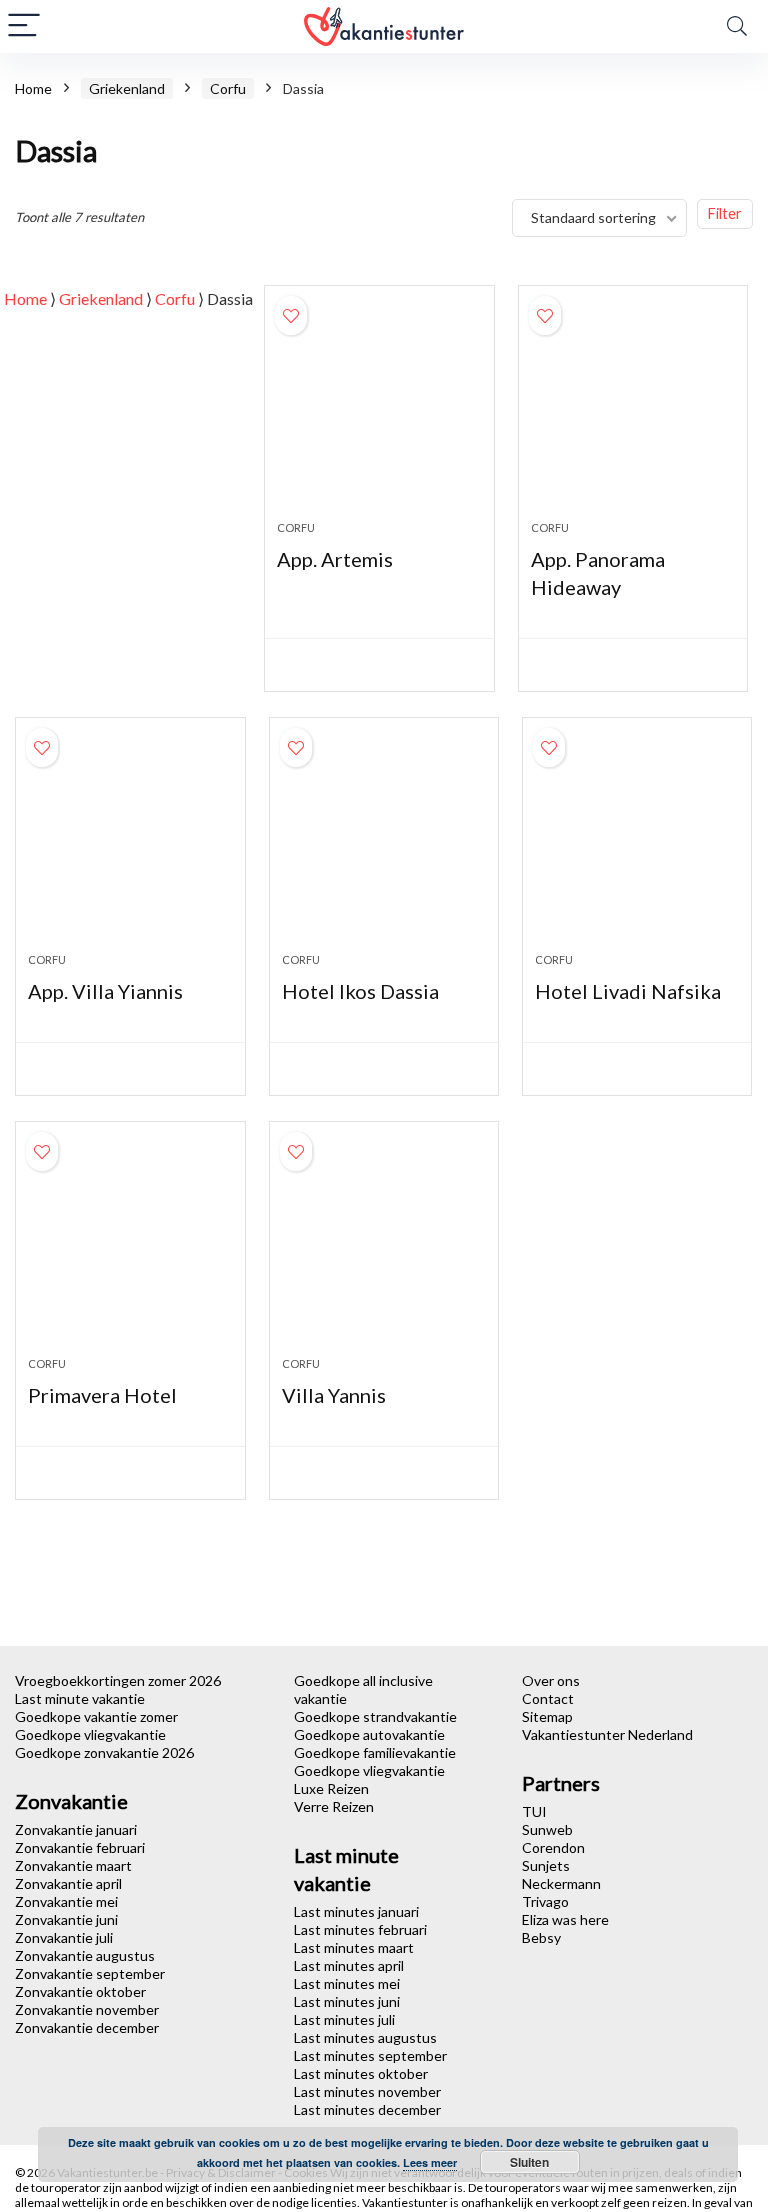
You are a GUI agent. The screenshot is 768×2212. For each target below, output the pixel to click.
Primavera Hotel (102, 1395)
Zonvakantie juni (66, 1919)
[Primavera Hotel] (130, 1249)
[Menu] (24, 26)
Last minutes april (349, 1965)
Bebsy (541, 1937)
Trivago (545, 1901)
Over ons (551, 1680)
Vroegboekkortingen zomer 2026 (118, 1680)
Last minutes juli (344, 2019)
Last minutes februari (360, 1929)
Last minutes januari (356, 1911)
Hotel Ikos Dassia (360, 991)
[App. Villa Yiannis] (130, 845)
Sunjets (546, 1865)
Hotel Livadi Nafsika (628, 991)
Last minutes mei (347, 1983)
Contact (548, 1698)
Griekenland (127, 88)
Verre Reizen (334, 1806)
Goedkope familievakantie (375, 1752)
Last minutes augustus (365, 2037)
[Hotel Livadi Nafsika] (637, 845)
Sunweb (547, 1829)
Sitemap (547, 1716)
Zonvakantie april (68, 1883)
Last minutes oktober (361, 2073)
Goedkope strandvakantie (375, 1716)
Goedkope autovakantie (369, 1734)
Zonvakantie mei (66, 1901)
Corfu (228, 88)
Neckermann (561, 1883)
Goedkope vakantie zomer (96, 1716)
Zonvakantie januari (76, 1829)
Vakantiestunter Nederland (607, 1734)
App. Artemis (335, 559)
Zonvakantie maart (73, 1865)
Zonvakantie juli (64, 1937)
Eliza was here (565, 1919)
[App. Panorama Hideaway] (633, 413)
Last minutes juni (347, 2001)
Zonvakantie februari (80, 1847)
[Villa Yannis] (384, 1249)
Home (33, 88)
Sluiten (529, 2162)
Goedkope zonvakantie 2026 (104, 1752)
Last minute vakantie (80, 1698)
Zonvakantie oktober (80, 1991)
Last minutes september (370, 2055)
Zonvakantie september (90, 1973)
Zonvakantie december (87, 2027)
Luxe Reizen (331, 1788)
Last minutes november (367, 2091)
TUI (534, 1811)
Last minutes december (367, 2109)
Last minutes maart (354, 1947)
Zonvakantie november (87, 2009)
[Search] (737, 26)
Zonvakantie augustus (85, 1955)
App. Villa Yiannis (105, 991)
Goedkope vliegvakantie (90, 1734)
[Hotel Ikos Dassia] (384, 845)
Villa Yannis (334, 1395)
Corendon (553, 1847)
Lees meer (430, 2162)
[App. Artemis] (379, 413)
